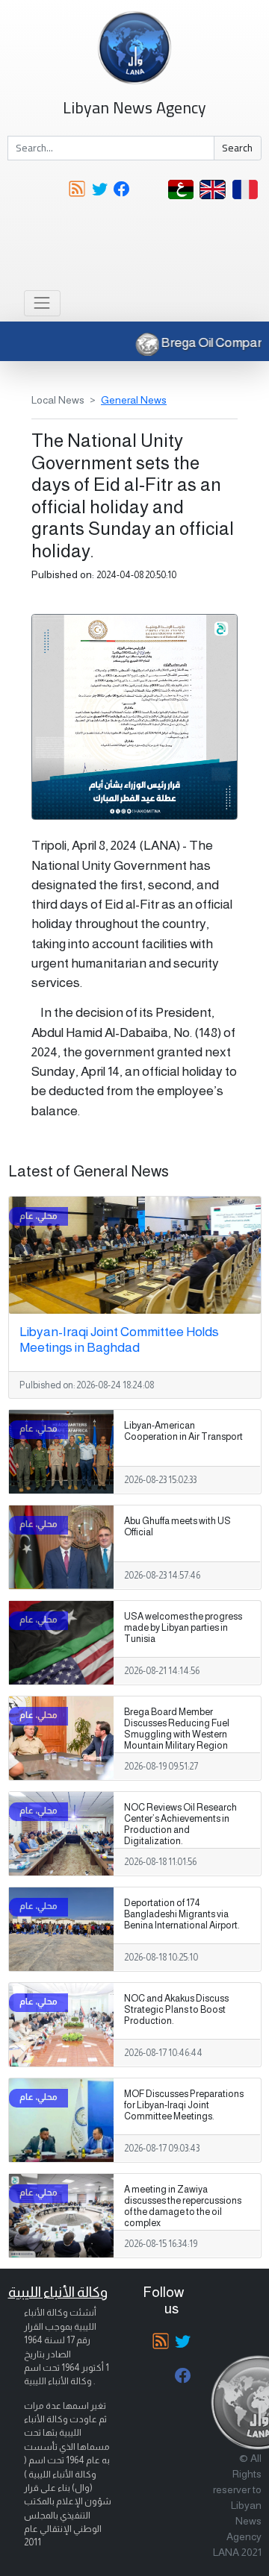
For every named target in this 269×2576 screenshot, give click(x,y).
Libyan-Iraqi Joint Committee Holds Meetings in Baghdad (119, 1339)
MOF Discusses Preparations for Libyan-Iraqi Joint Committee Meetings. (184, 2105)
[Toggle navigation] (42, 303)
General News (134, 400)
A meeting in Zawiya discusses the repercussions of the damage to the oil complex (183, 2206)
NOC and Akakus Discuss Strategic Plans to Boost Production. (176, 2010)
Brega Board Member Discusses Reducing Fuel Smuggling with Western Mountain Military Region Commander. (177, 1734)
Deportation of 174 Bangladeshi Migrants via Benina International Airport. (182, 1914)
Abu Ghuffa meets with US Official (177, 1527)
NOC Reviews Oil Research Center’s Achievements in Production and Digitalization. (180, 1824)
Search (237, 148)
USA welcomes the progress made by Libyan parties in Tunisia (183, 1628)
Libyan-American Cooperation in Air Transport (183, 1431)
